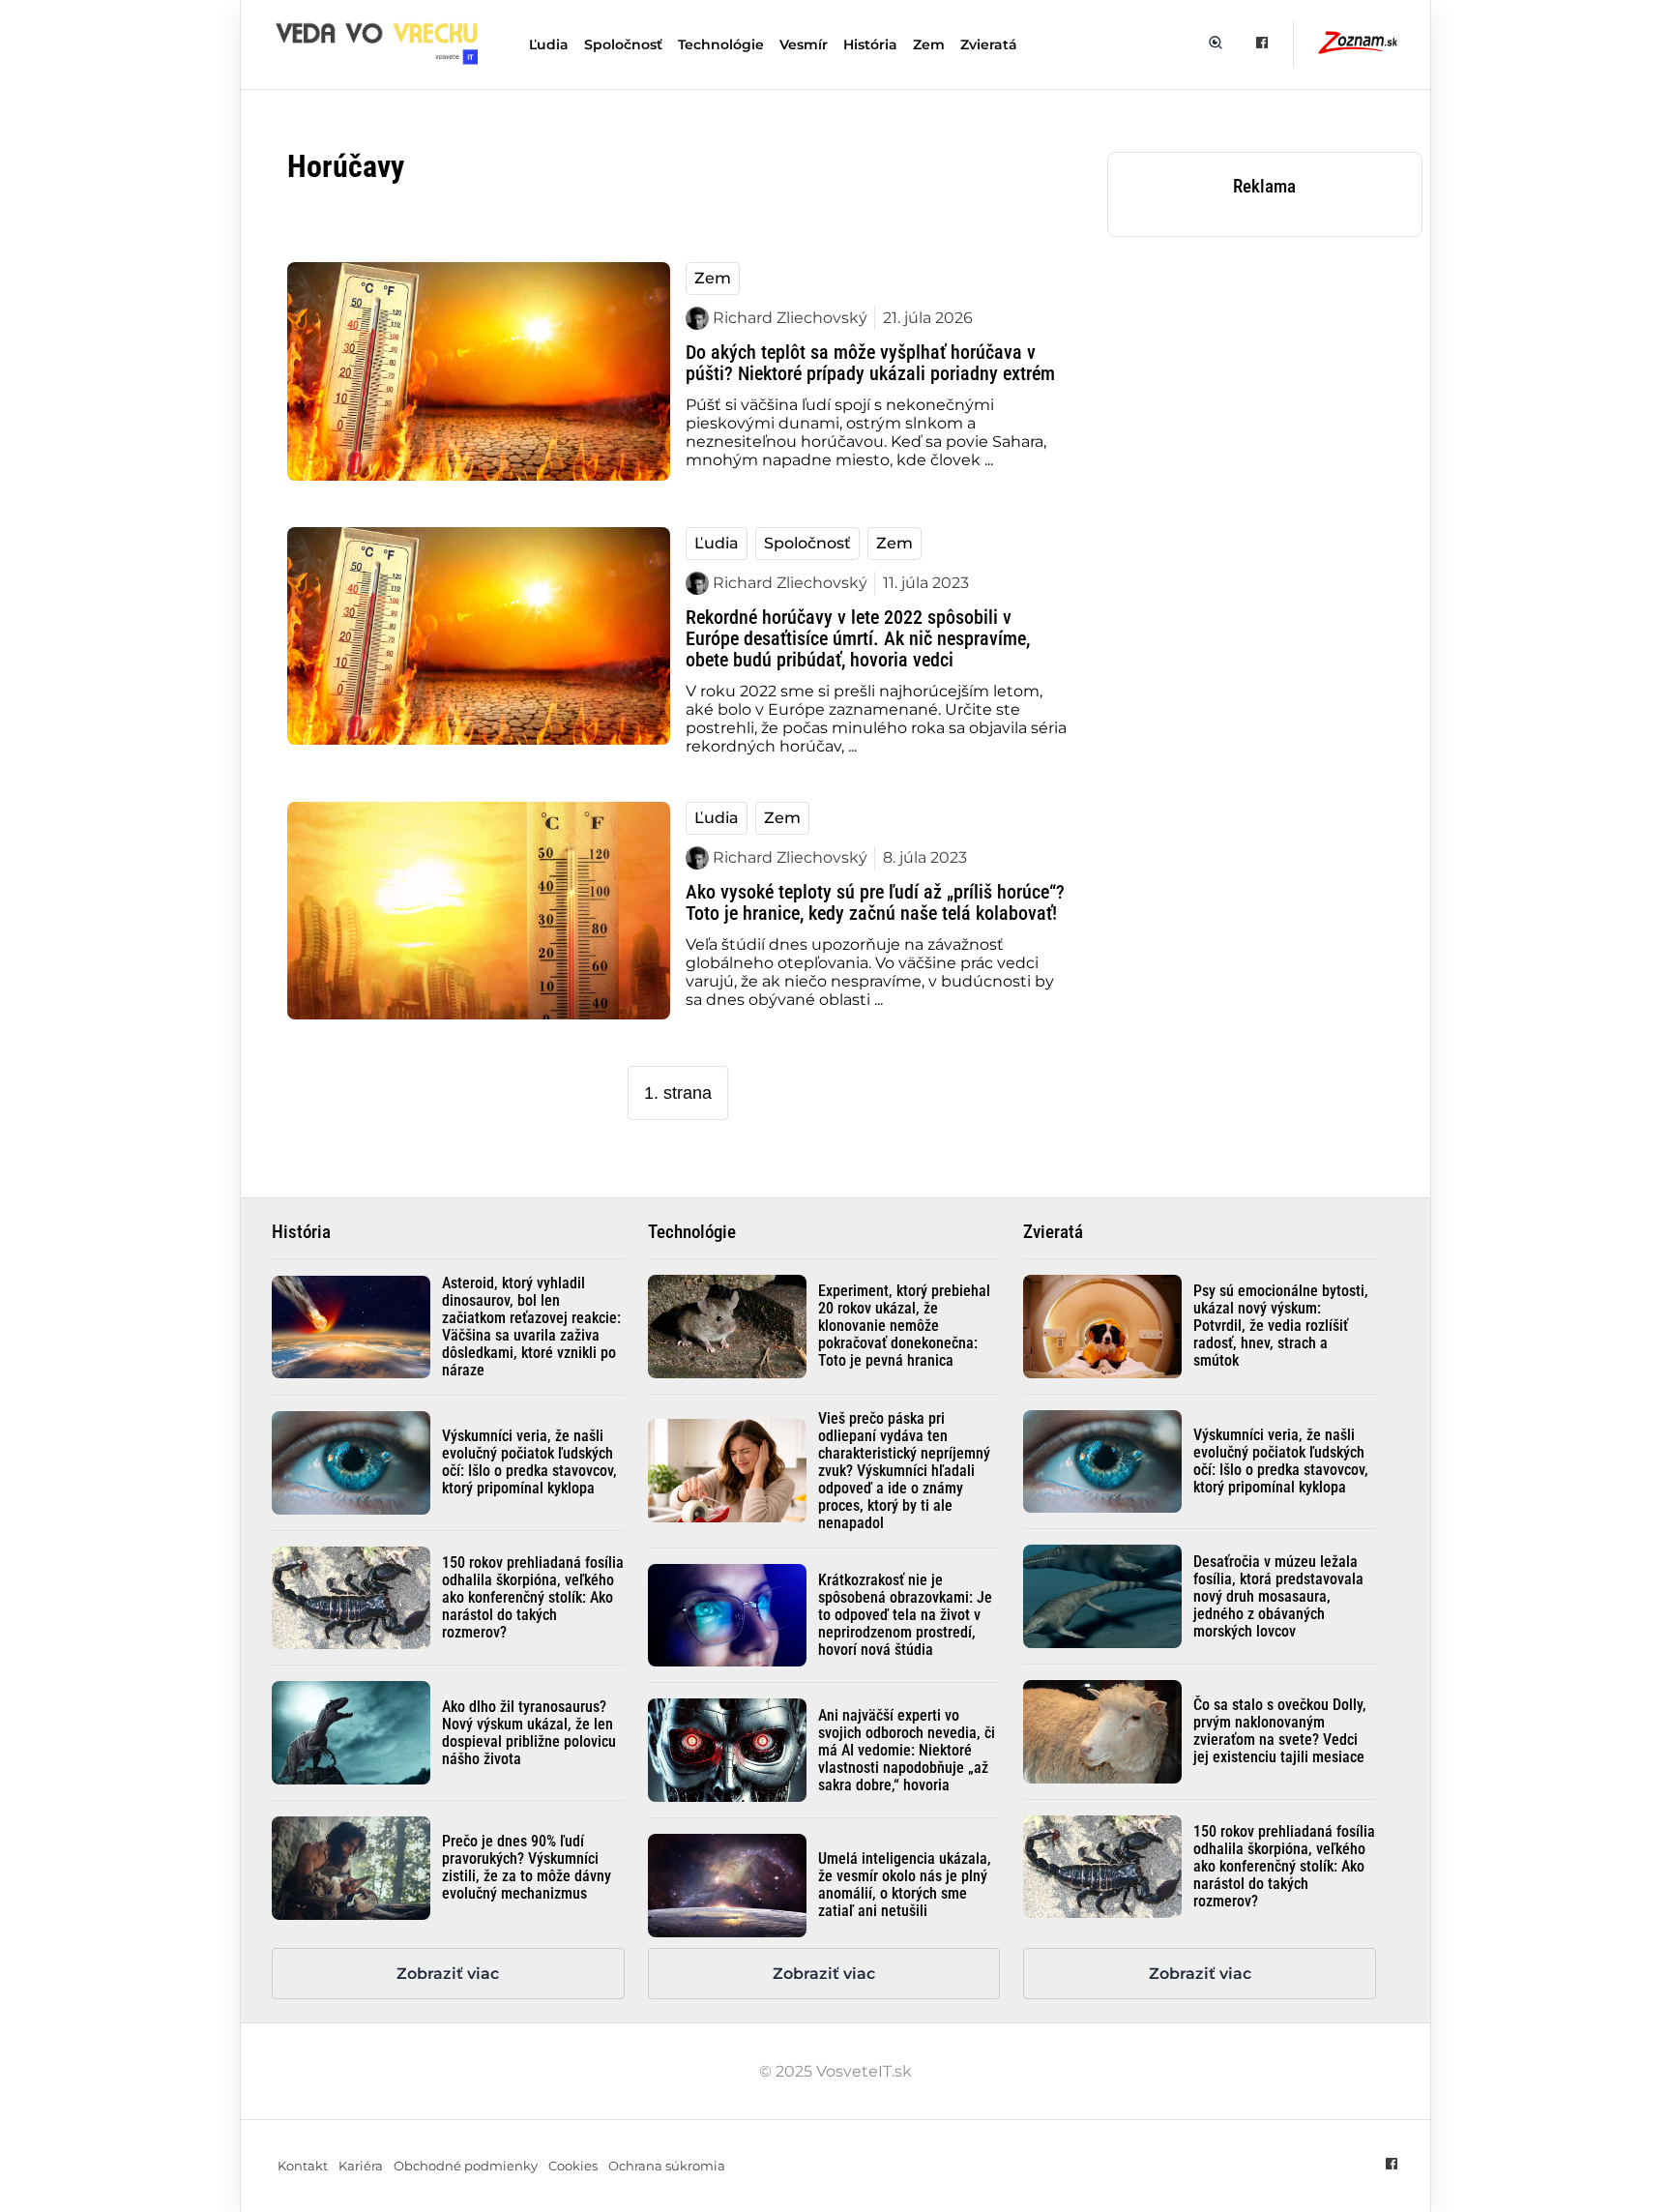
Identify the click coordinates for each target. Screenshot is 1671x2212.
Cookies (573, 2166)
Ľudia (549, 44)
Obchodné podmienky (466, 2166)
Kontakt (303, 2166)
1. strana (678, 1093)
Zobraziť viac (448, 1974)
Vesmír (804, 44)
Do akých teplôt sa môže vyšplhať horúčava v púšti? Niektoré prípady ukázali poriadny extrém (870, 363)
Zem (929, 44)
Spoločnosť (623, 44)
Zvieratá (989, 44)
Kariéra (361, 2166)
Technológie (721, 44)
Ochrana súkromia (667, 2166)
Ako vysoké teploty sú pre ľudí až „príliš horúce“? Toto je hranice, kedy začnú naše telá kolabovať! (875, 902)
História (870, 44)
